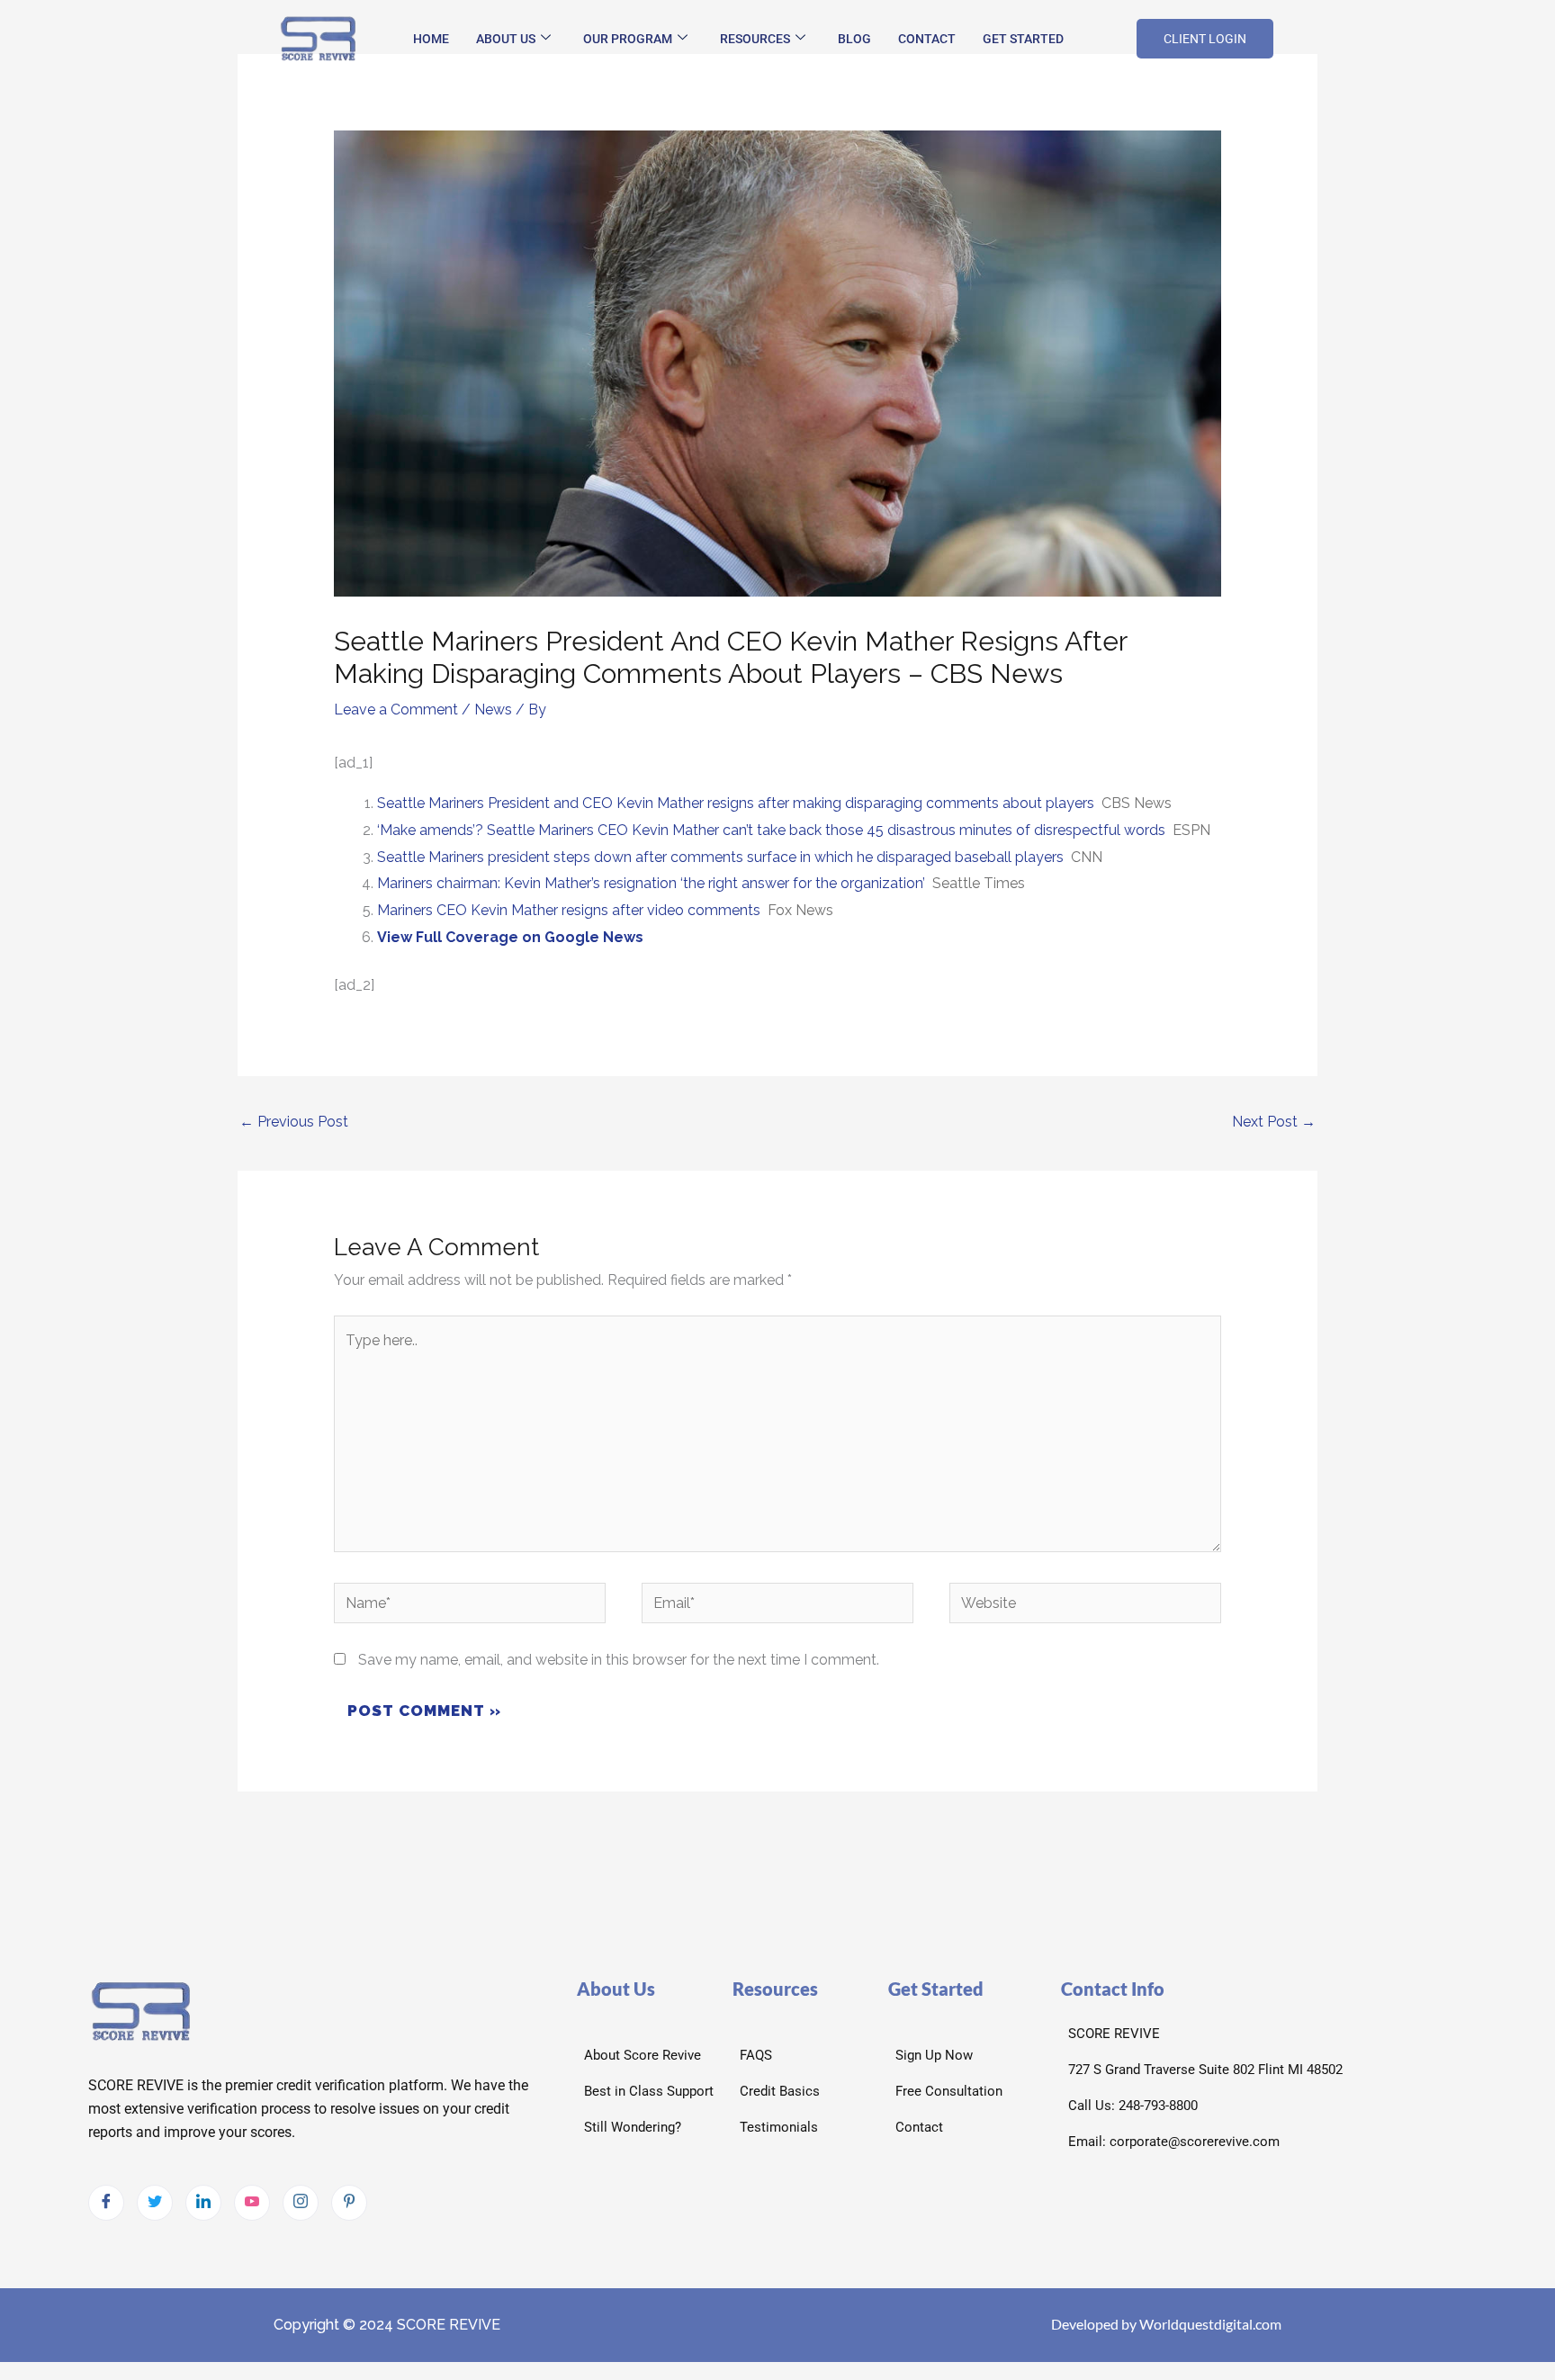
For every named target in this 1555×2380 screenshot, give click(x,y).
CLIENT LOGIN (1205, 39)
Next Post (1274, 1122)
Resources (755, 39)
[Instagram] (301, 2203)
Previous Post (294, 1122)
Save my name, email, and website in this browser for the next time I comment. (619, 1660)
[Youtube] (252, 2203)
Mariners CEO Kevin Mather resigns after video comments (569, 910)
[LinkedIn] (203, 2203)
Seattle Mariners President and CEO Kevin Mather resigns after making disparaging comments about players (736, 803)
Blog (854, 39)
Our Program (628, 39)
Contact (927, 39)
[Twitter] (155, 2203)
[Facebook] (106, 2203)
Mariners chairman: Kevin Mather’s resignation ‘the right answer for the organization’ (651, 883)
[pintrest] (349, 2203)
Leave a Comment (396, 710)
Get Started (1023, 39)
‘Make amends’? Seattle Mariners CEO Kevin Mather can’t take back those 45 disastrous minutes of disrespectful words (771, 830)
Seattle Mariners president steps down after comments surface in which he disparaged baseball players (720, 857)
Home (431, 39)
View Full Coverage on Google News (510, 937)
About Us (506, 39)
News (493, 710)
